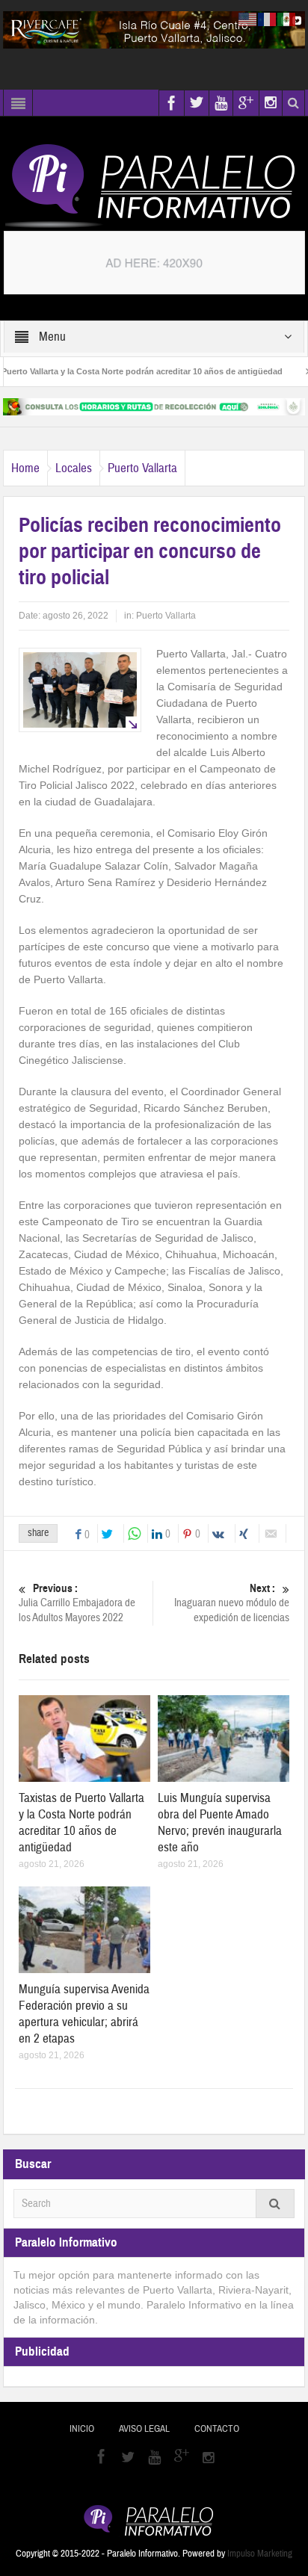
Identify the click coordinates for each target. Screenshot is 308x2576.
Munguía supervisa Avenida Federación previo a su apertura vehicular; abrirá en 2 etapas (84, 2014)
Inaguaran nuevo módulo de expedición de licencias (232, 1603)
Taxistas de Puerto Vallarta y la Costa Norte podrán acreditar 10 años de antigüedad (81, 1823)
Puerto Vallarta (142, 468)
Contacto (217, 2429)
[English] (248, 19)
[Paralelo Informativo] (154, 186)
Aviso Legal (144, 2429)
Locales (74, 468)
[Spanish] (287, 19)
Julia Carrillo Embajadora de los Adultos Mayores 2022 (77, 1603)
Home (25, 468)
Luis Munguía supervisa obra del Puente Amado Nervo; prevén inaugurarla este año (220, 1823)
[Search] (275, 2204)
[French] (268, 19)
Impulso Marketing (260, 2554)
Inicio (82, 2429)
